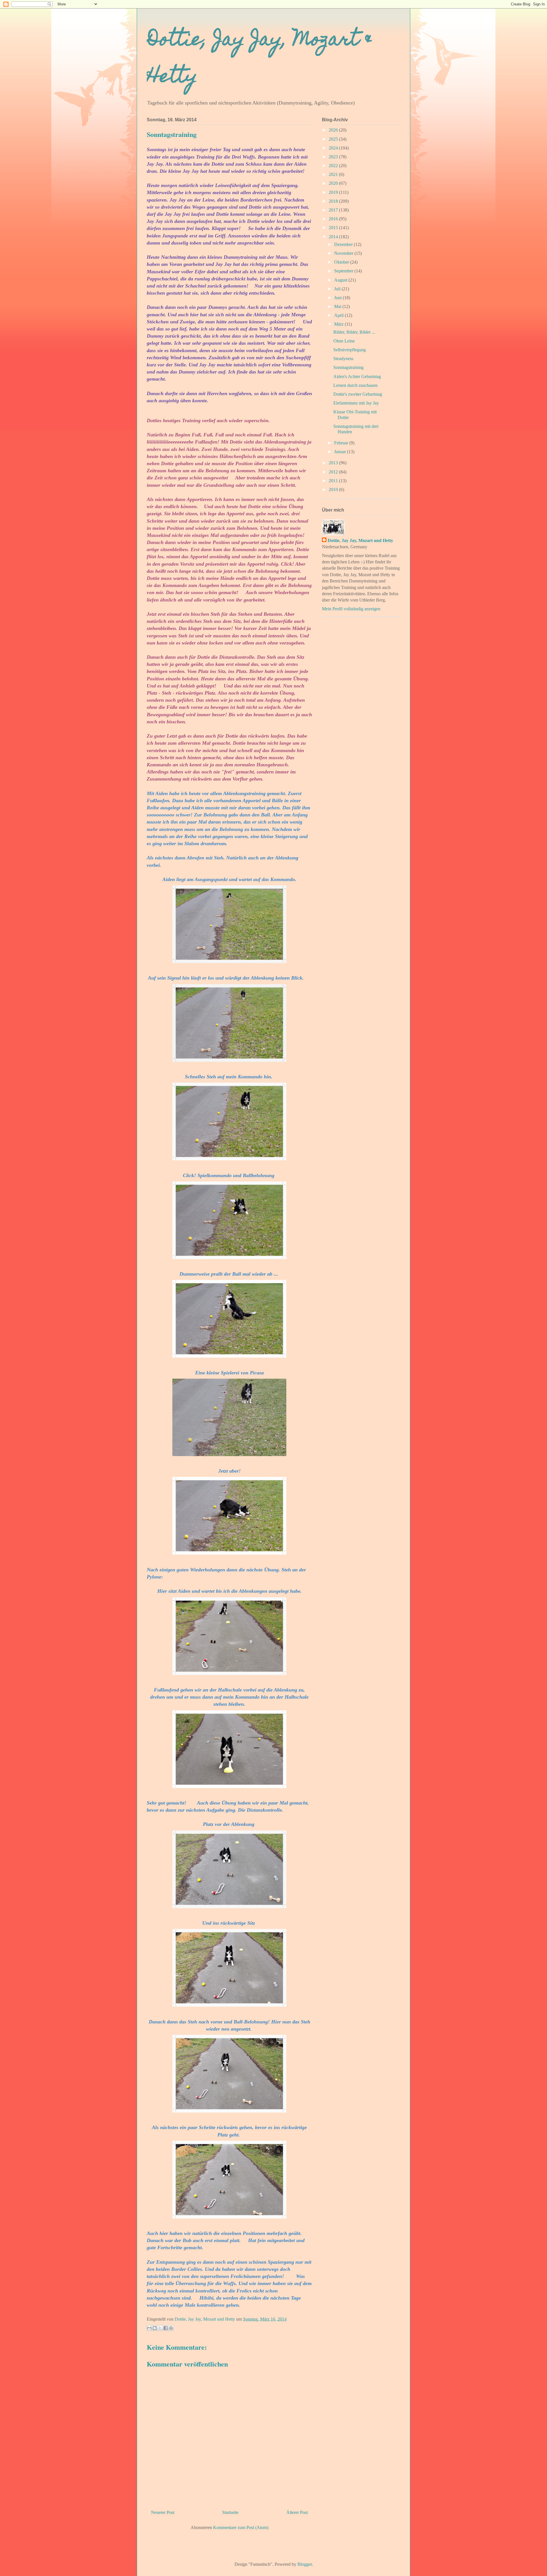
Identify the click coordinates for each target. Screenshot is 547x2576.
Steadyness (343, 359)
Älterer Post (297, 2512)
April (339, 315)
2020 (334, 183)
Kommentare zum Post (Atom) (241, 2527)
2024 (334, 148)
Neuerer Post (163, 2512)
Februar (342, 443)
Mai (338, 306)
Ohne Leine (344, 341)
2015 (334, 228)
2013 (334, 463)
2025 (334, 139)
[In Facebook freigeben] (166, 2328)
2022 (334, 166)
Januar (341, 452)
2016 (334, 219)
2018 (334, 201)
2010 (334, 489)
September (344, 271)
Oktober (342, 262)
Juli (338, 289)
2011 (334, 481)
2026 (334, 130)
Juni (338, 298)
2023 (334, 157)
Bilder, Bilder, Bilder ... (354, 332)
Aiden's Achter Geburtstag (357, 376)
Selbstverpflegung (350, 350)
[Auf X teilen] (160, 2328)
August (341, 280)
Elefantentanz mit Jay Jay (356, 403)
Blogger (305, 2564)
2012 (334, 472)
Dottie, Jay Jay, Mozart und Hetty (360, 540)
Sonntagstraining (348, 367)
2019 (334, 192)
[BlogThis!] (155, 2328)
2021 (334, 174)
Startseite (230, 2512)
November (344, 253)
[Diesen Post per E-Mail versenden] (149, 2328)
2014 (334, 237)
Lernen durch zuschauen (355, 385)
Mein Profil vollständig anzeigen (351, 609)
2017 (334, 210)
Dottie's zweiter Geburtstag (358, 394)
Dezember (344, 244)
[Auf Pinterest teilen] (171, 2328)
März (339, 324)
